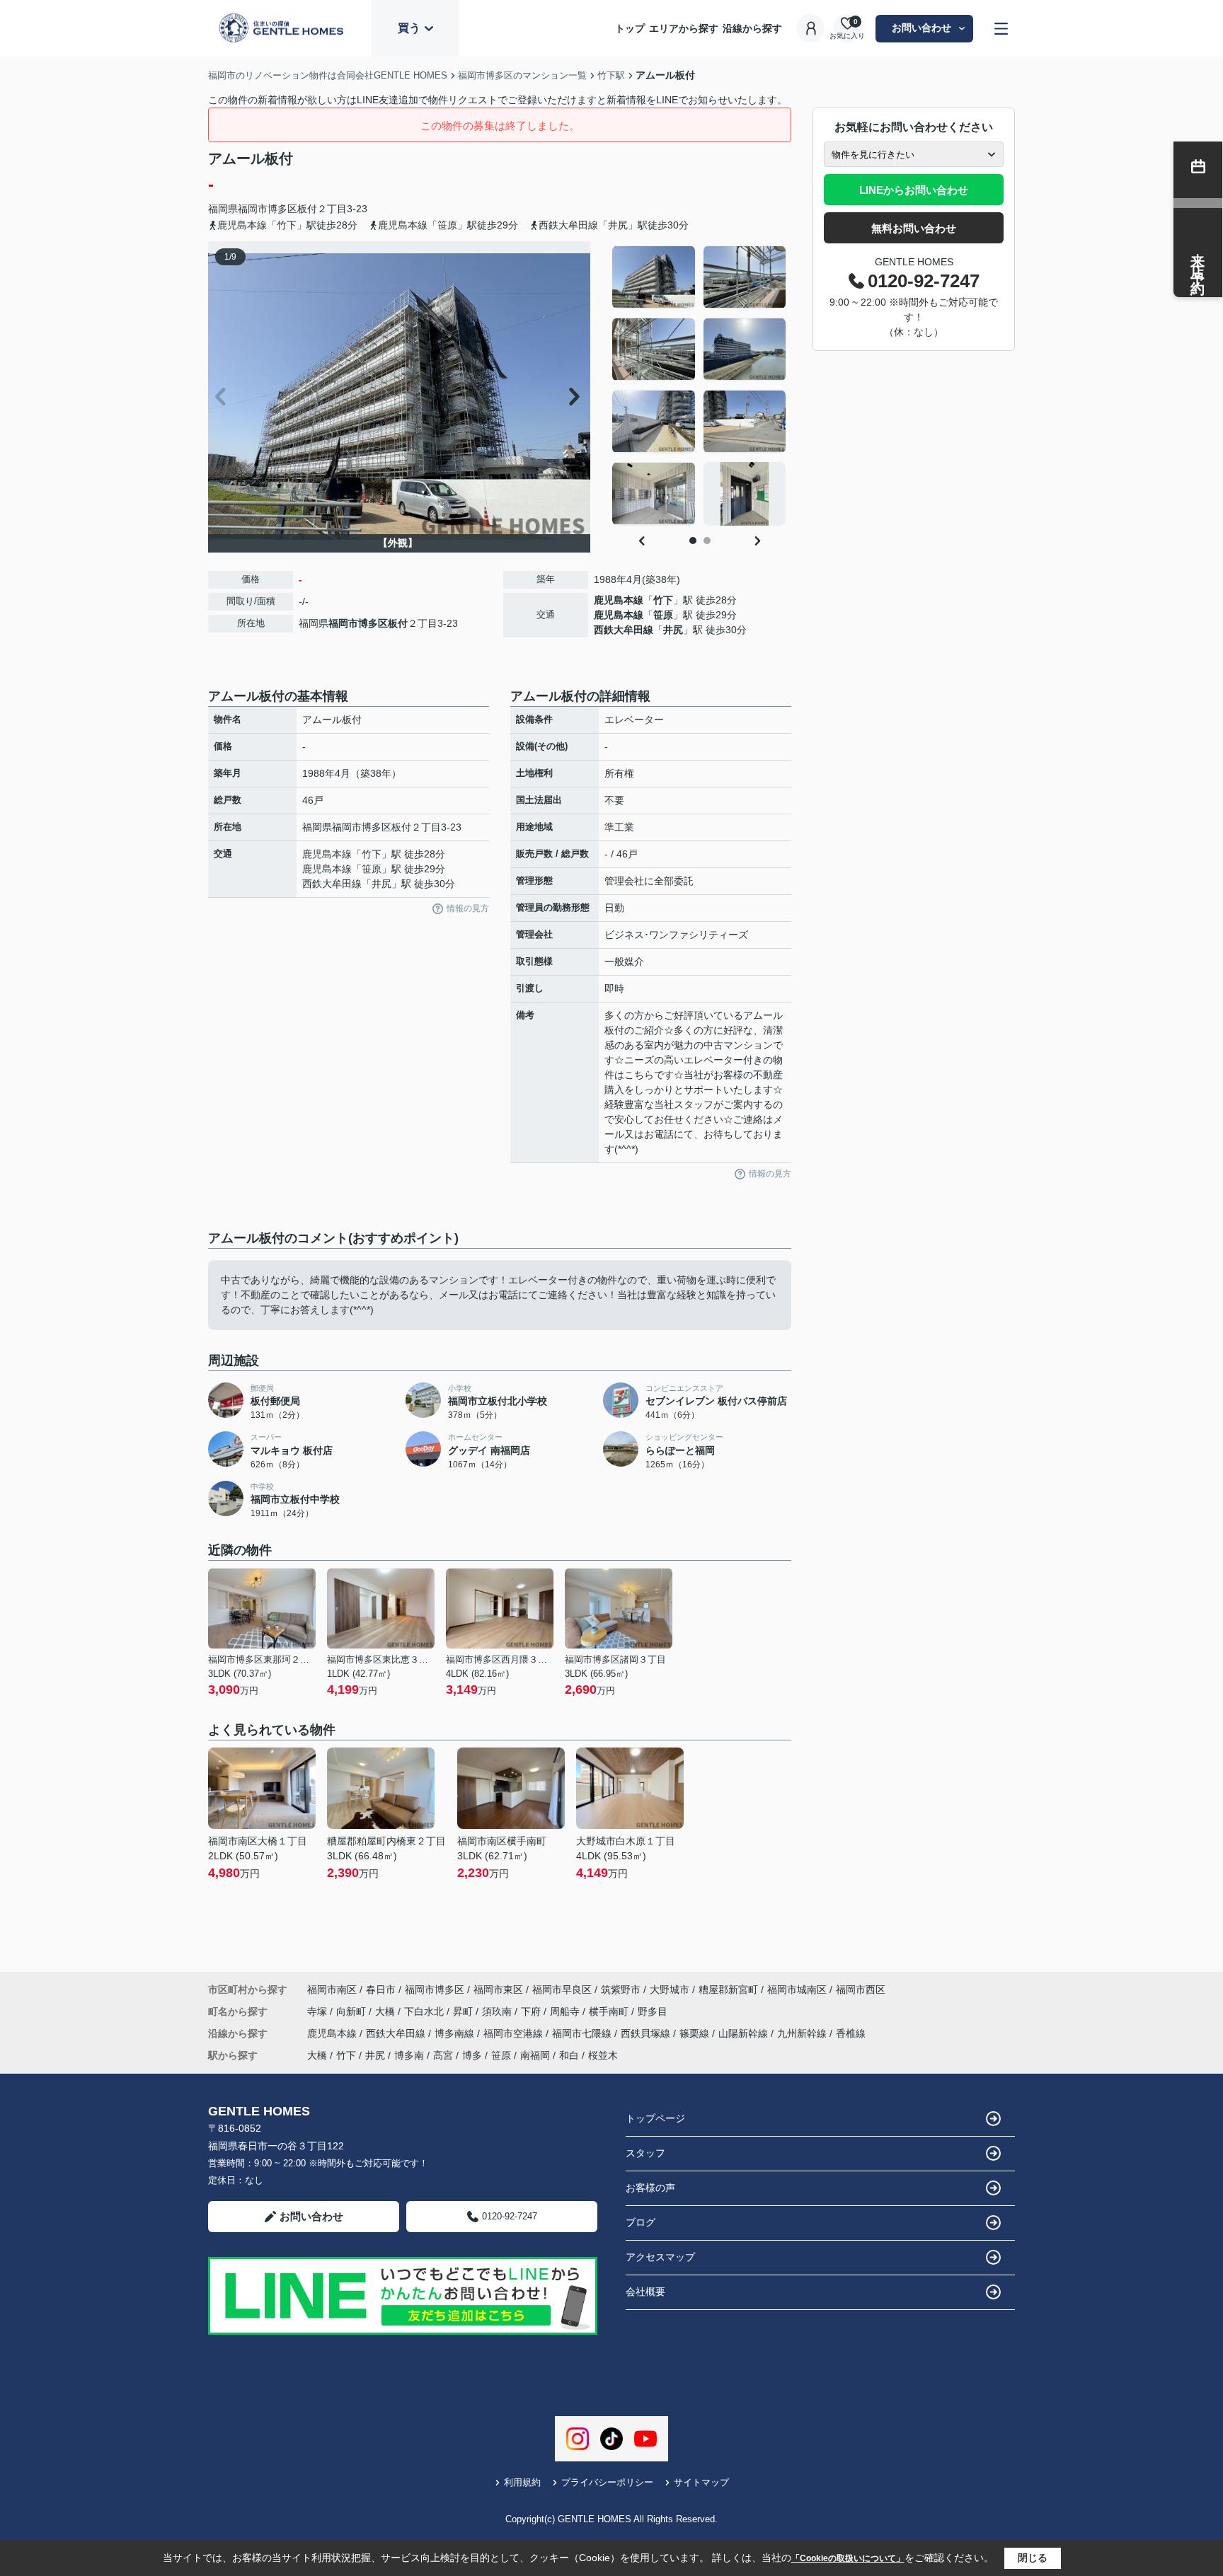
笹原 (663, 615)
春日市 (381, 1989)
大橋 (386, 2011)
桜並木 (603, 2055)
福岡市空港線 (515, 2033)
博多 (472, 2055)
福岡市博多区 (268, 209)
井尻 (673, 630)
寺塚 (318, 2011)
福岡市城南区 (797, 1989)
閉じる (1033, 2558)
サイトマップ (701, 2482)
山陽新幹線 (745, 2033)
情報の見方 (468, 908)
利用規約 (522, 2482)
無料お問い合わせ (914, 228)
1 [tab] (693, 541)
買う (409, 28)
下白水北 (425, 2011)
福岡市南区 (332, 1989)
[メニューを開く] (1001, 29)
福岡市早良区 (562, 1989)
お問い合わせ (921, 28)
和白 (569, 2055)
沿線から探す (752, 28)
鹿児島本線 (619, 600)
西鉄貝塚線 (647, 2033)
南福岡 (535, 2055)
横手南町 (610, 2011)
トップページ (655, 2118)
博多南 (409, 2055)
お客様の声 (650, 2188)
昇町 (464, 2011)
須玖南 (498, 2011)
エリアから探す (684, 28)
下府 (532, 2011)
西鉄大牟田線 (624, 630)
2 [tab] (707, 541)
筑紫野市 (621, 1989)
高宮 (443, 2055)
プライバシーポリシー (607, 2482)
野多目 (653, 2011)
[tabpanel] (700, 386)
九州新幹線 (803, 2033)
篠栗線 (696, 2033)
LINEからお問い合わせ (914, 190)
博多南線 (456, 2033)
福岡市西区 (861, 1989)
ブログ (641, 2222)
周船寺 (566, 2011)
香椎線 (851, 2033)
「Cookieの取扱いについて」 (848, 2558)
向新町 (352, 2011)
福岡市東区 (498, 1989)
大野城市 (670, 1989)
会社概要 (645, 2292)
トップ (630, 28)
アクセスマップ (660, 2257)
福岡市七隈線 (583, 2033)
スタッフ (645, 2153)
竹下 (663, 600)
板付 (307, 209)
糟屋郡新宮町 (728, 1989)
